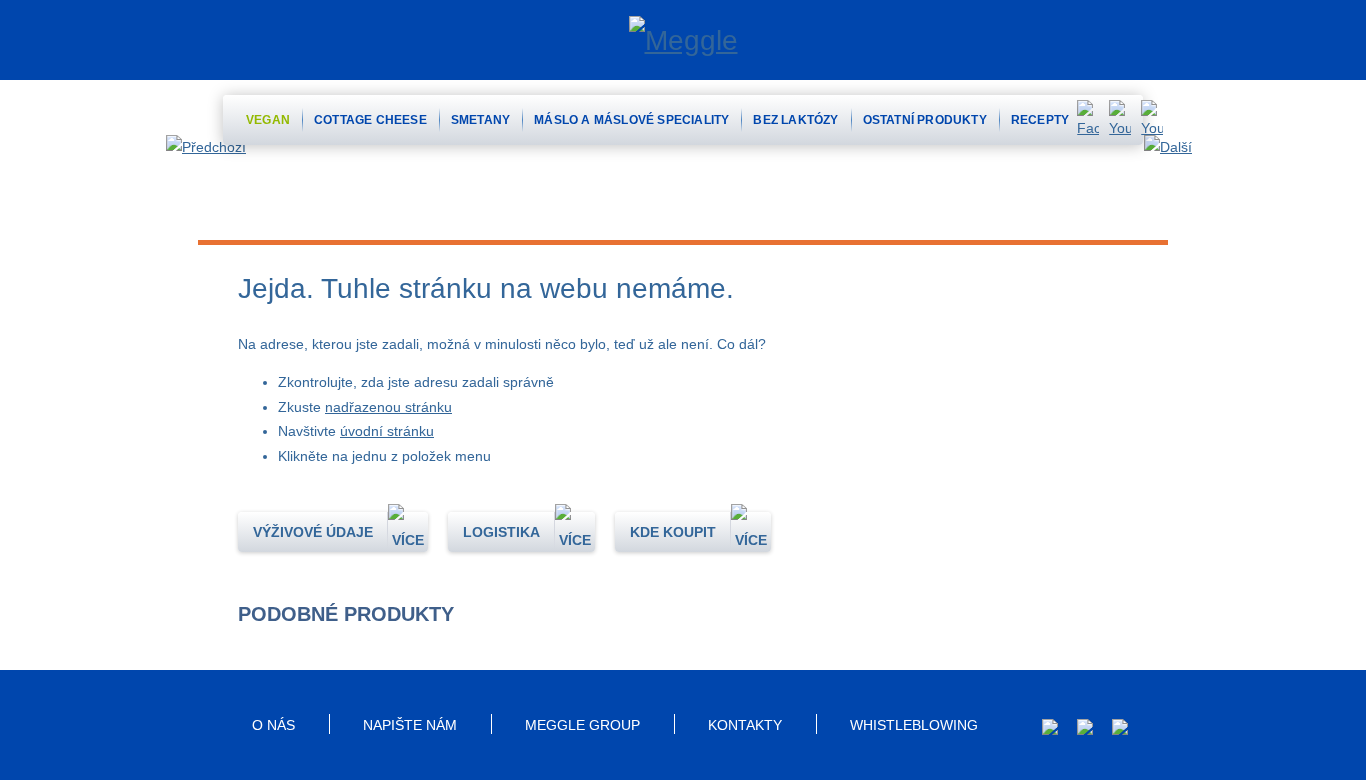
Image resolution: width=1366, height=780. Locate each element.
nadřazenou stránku (388, 407)
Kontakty (745, 725)
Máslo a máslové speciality (631, 120)
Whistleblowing (914, 725)
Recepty (1040, 120)
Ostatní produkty (925, 120)
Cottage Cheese (370, 120)
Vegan (268, 120)
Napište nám (410, 725)
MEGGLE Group (582, 725)
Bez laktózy (795, 120)
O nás (273, 725)
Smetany (480, 120)
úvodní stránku (387, 431)
